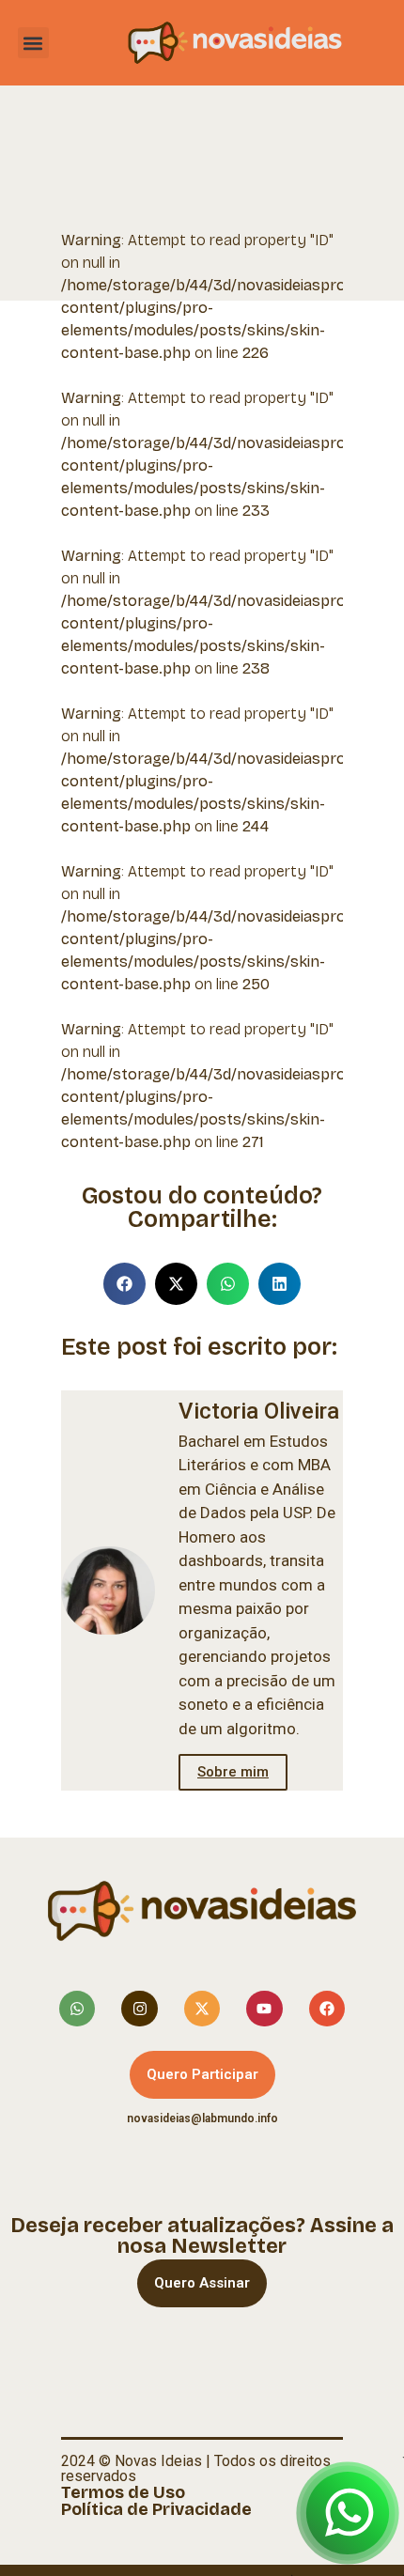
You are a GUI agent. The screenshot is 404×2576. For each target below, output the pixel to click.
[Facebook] (327, 2009)
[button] (33, 43)
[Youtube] (264, 2009)
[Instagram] (139, 2009)
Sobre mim (233, 1772)
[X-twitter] (202, 2009)
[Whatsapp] (77, 2009)
